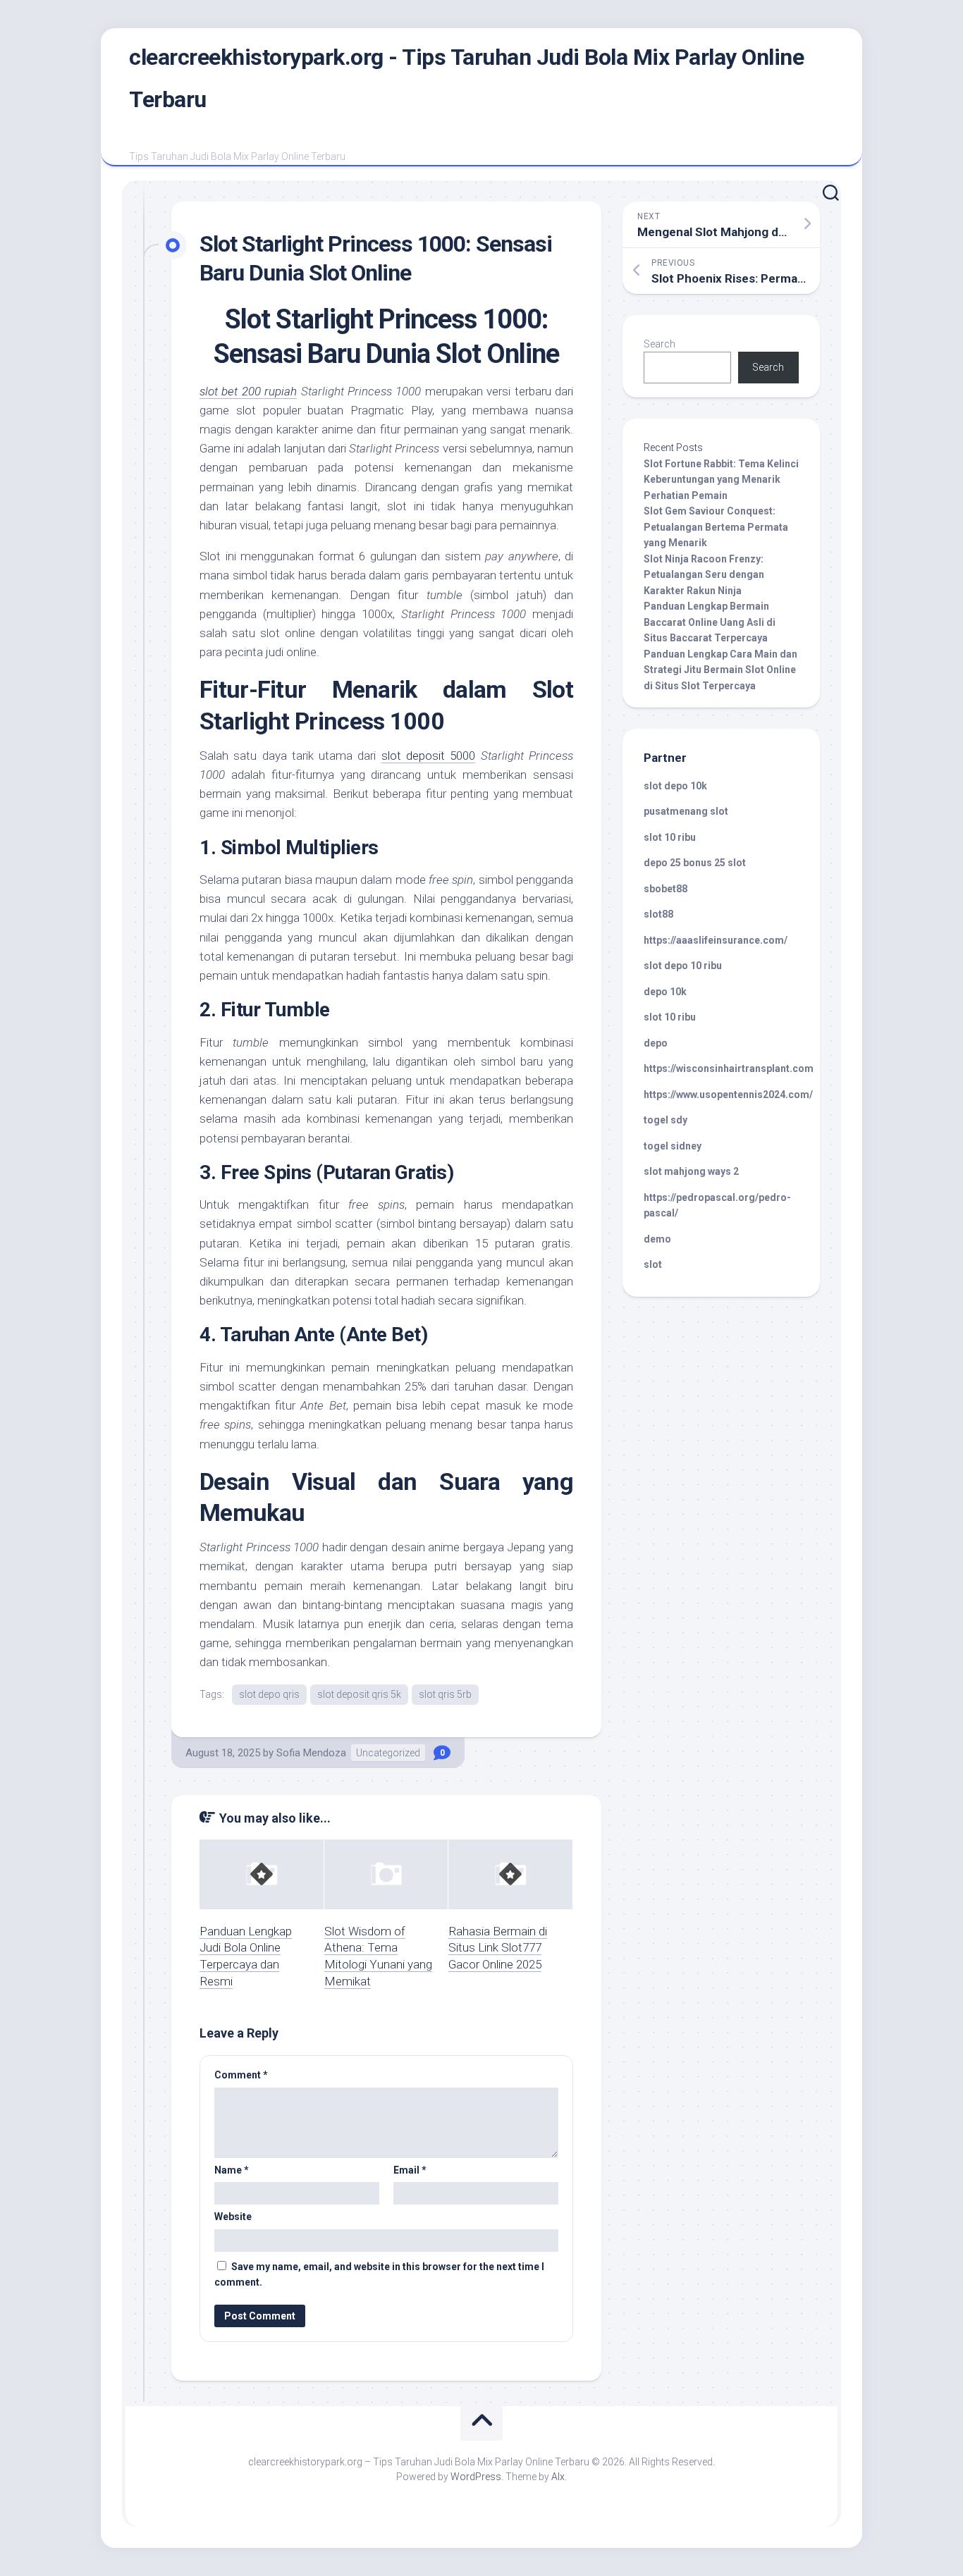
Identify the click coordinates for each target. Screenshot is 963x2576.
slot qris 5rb (445, 1694)
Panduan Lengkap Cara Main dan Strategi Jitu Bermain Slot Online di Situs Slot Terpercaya (720, 670)
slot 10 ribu (670, 837)
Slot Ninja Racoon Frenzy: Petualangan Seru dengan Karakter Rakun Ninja (704, 575)
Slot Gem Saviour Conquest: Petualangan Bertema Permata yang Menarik (716, 527)
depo (656, 1043)
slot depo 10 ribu (683, 966)
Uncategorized (388, 1753)
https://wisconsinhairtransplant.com (729, 1068)
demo (657, 1239)
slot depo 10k (675, 786)
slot (653, 1264)
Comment (241, 2075)
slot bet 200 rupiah (248, 391)
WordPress (476, 2477)
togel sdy (665, 1120)
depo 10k (665, 992)
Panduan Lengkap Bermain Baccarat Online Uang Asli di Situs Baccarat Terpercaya (710, 622)
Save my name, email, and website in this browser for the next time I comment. (379, 2275)
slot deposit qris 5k (359, 1694)
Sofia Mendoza (311, 1753)
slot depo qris (269, 1694)
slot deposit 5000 (429, 756)
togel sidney (673, 1146)
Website (233, 2217)
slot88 (658, 914)
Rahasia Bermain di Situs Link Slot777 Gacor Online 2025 (498, 1948)
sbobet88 (665, 889)
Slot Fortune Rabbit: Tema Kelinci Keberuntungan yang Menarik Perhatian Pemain (721, 480)
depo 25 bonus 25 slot (695, 863)
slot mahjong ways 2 (691, 1171)
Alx (558, 2477)
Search (660, 344)
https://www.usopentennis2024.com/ (728, 1095)
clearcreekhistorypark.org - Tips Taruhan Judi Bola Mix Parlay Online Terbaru (466, 78)
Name (232, 2170)
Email (410, 2170)
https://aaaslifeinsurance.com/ (716, 940)
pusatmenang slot (686, 811)
